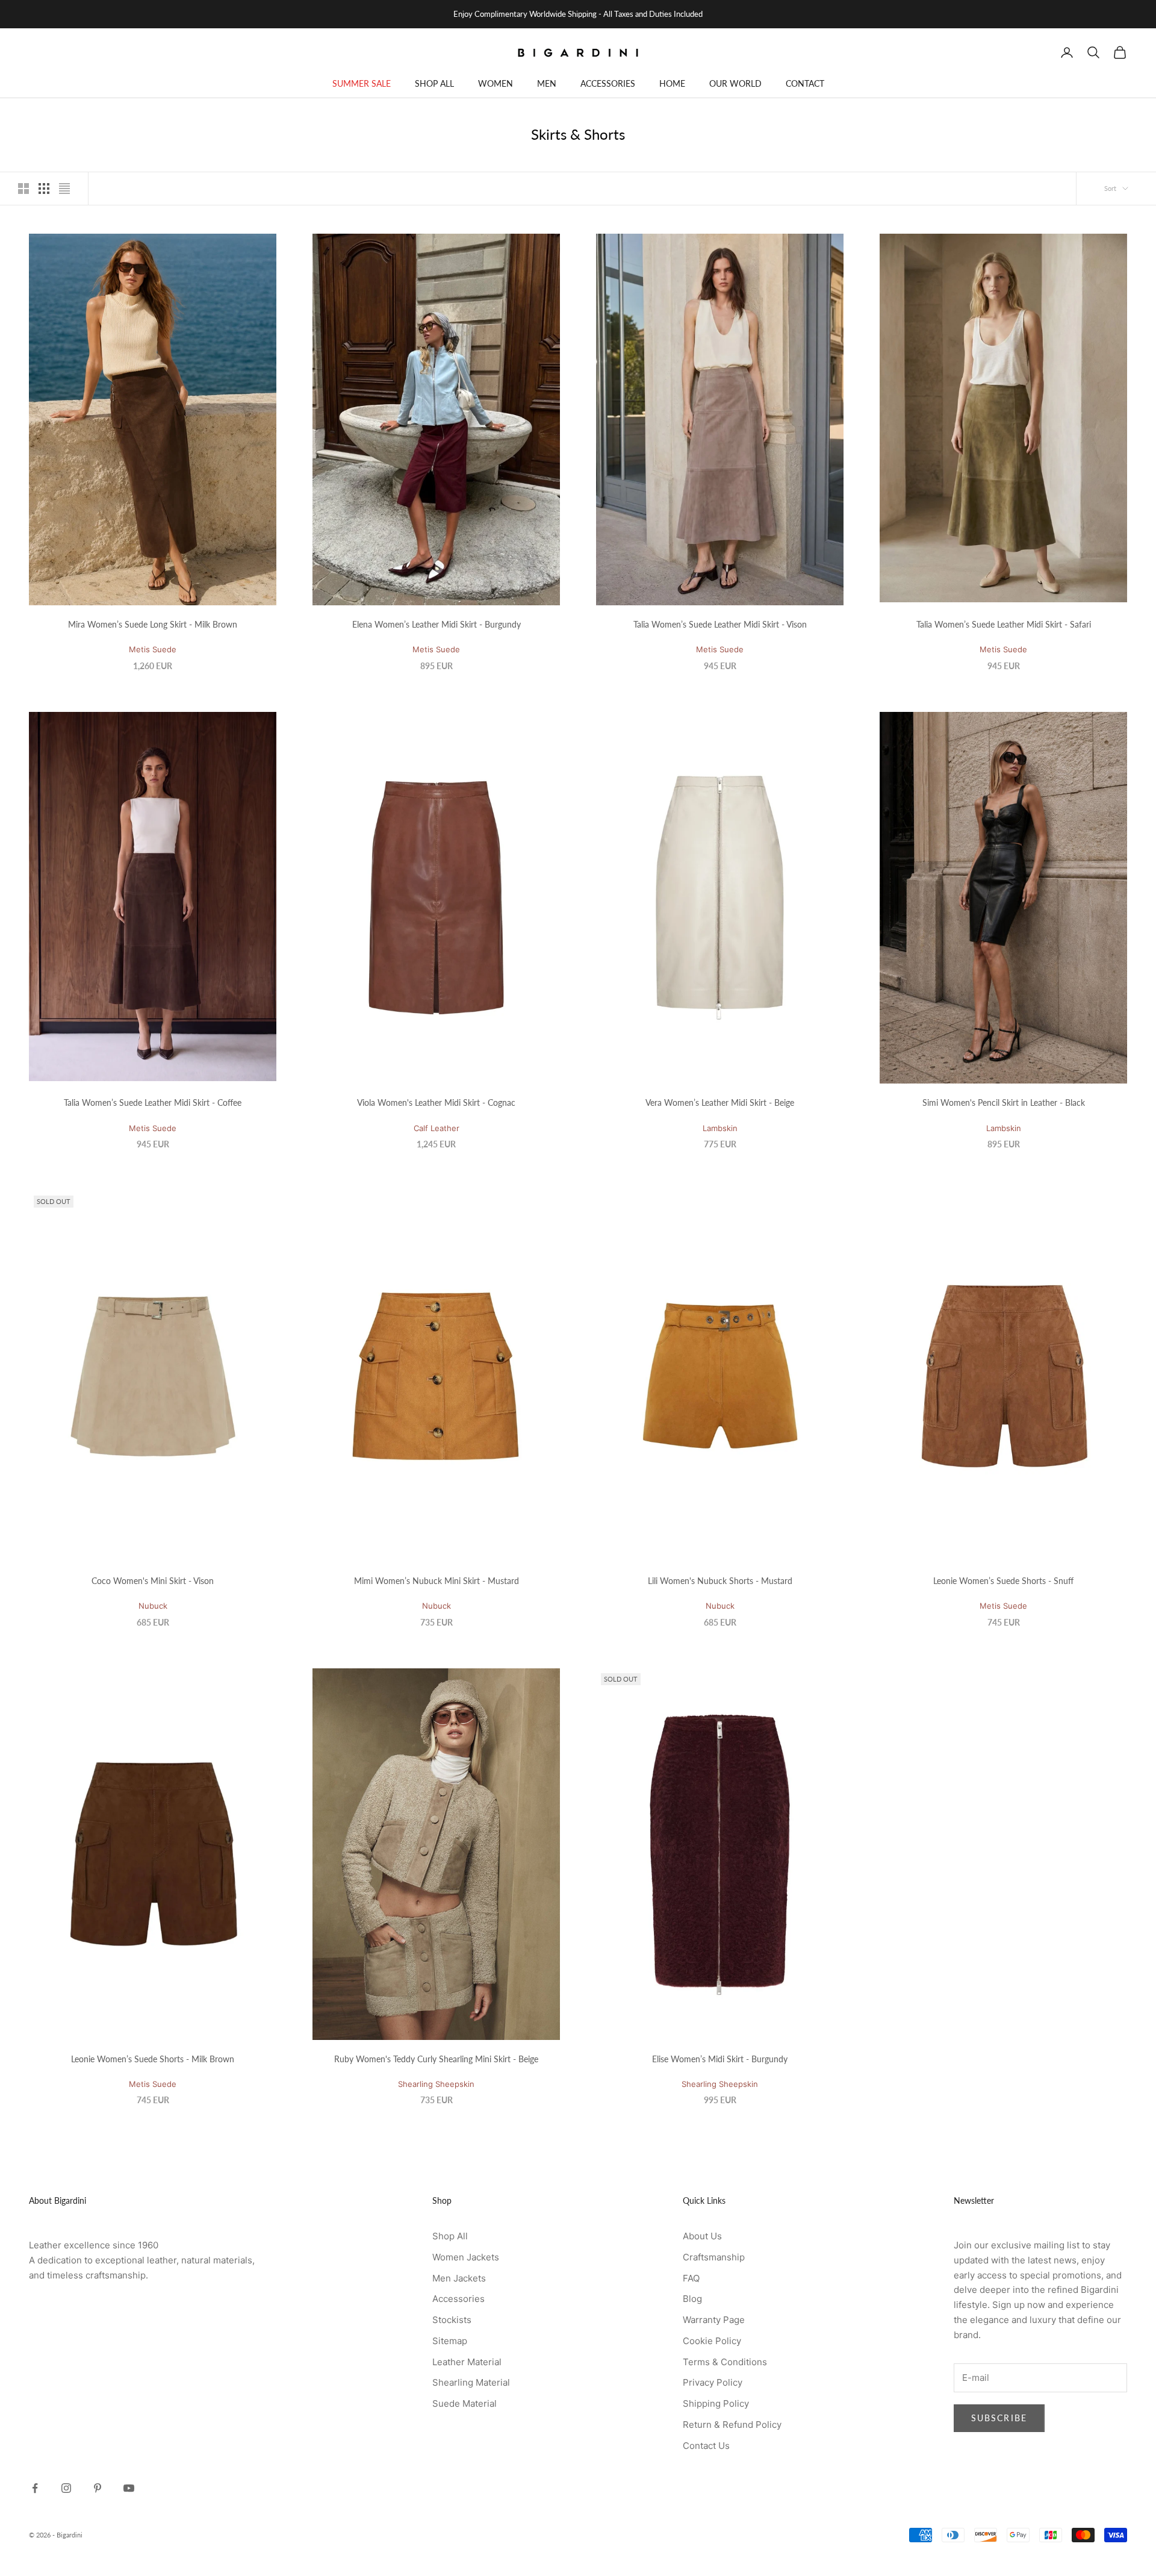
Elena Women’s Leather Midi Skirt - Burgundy (437, 624)
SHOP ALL (434, 83)
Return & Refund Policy (732, 2425)
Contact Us (706, 2446)
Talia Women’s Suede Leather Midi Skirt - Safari (1004, 624)
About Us (702, 2236)
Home (38, 116)
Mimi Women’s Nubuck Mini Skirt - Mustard (437, 1581)
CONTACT (805, 83)
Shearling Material (471, 2382)
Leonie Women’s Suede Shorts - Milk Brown (153, 2059)
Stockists (452, 2320)
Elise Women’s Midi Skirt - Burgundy (720, 2059)
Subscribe (999, 2418)
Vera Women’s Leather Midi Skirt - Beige (720, 1102)
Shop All (450, 2236)
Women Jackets (466, 2257)
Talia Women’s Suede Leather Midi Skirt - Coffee (153, 1102)
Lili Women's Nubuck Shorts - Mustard (720, 1581)
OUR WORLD (735, 83)
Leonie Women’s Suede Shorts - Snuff (1003, 1581)
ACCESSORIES (608, 83)
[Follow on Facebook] (35, 2488)
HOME (672, 83)
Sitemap (450, 2341)
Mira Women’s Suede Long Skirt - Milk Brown (153, 624)
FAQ (691, 2278)
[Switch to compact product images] (64, 189)
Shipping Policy (716, 2403)
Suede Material (465, 2403)
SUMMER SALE (362, 83)
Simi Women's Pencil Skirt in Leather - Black (1004, 1102)
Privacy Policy (713, 2382)
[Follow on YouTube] (129, 2488)
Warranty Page (714, 2320)
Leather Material (467, 2362)
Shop (68, 116)
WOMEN (496, 83)
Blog (692, 2299)
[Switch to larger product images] (23, 189)
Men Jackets (459, 2278)
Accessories (458, 2299)
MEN (547, 83)
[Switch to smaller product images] (44, 189)
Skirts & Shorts (115, 116)
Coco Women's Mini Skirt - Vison (153, 1581)
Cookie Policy (712, 2341)
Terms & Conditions (725, 2362)
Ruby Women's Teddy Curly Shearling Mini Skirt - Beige (436, 2059)
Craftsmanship (714, 2257)
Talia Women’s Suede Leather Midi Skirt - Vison (720, 624)
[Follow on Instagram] (66, 2488)
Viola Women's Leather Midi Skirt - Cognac (436, 1102)
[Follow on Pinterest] (98, 2488)
